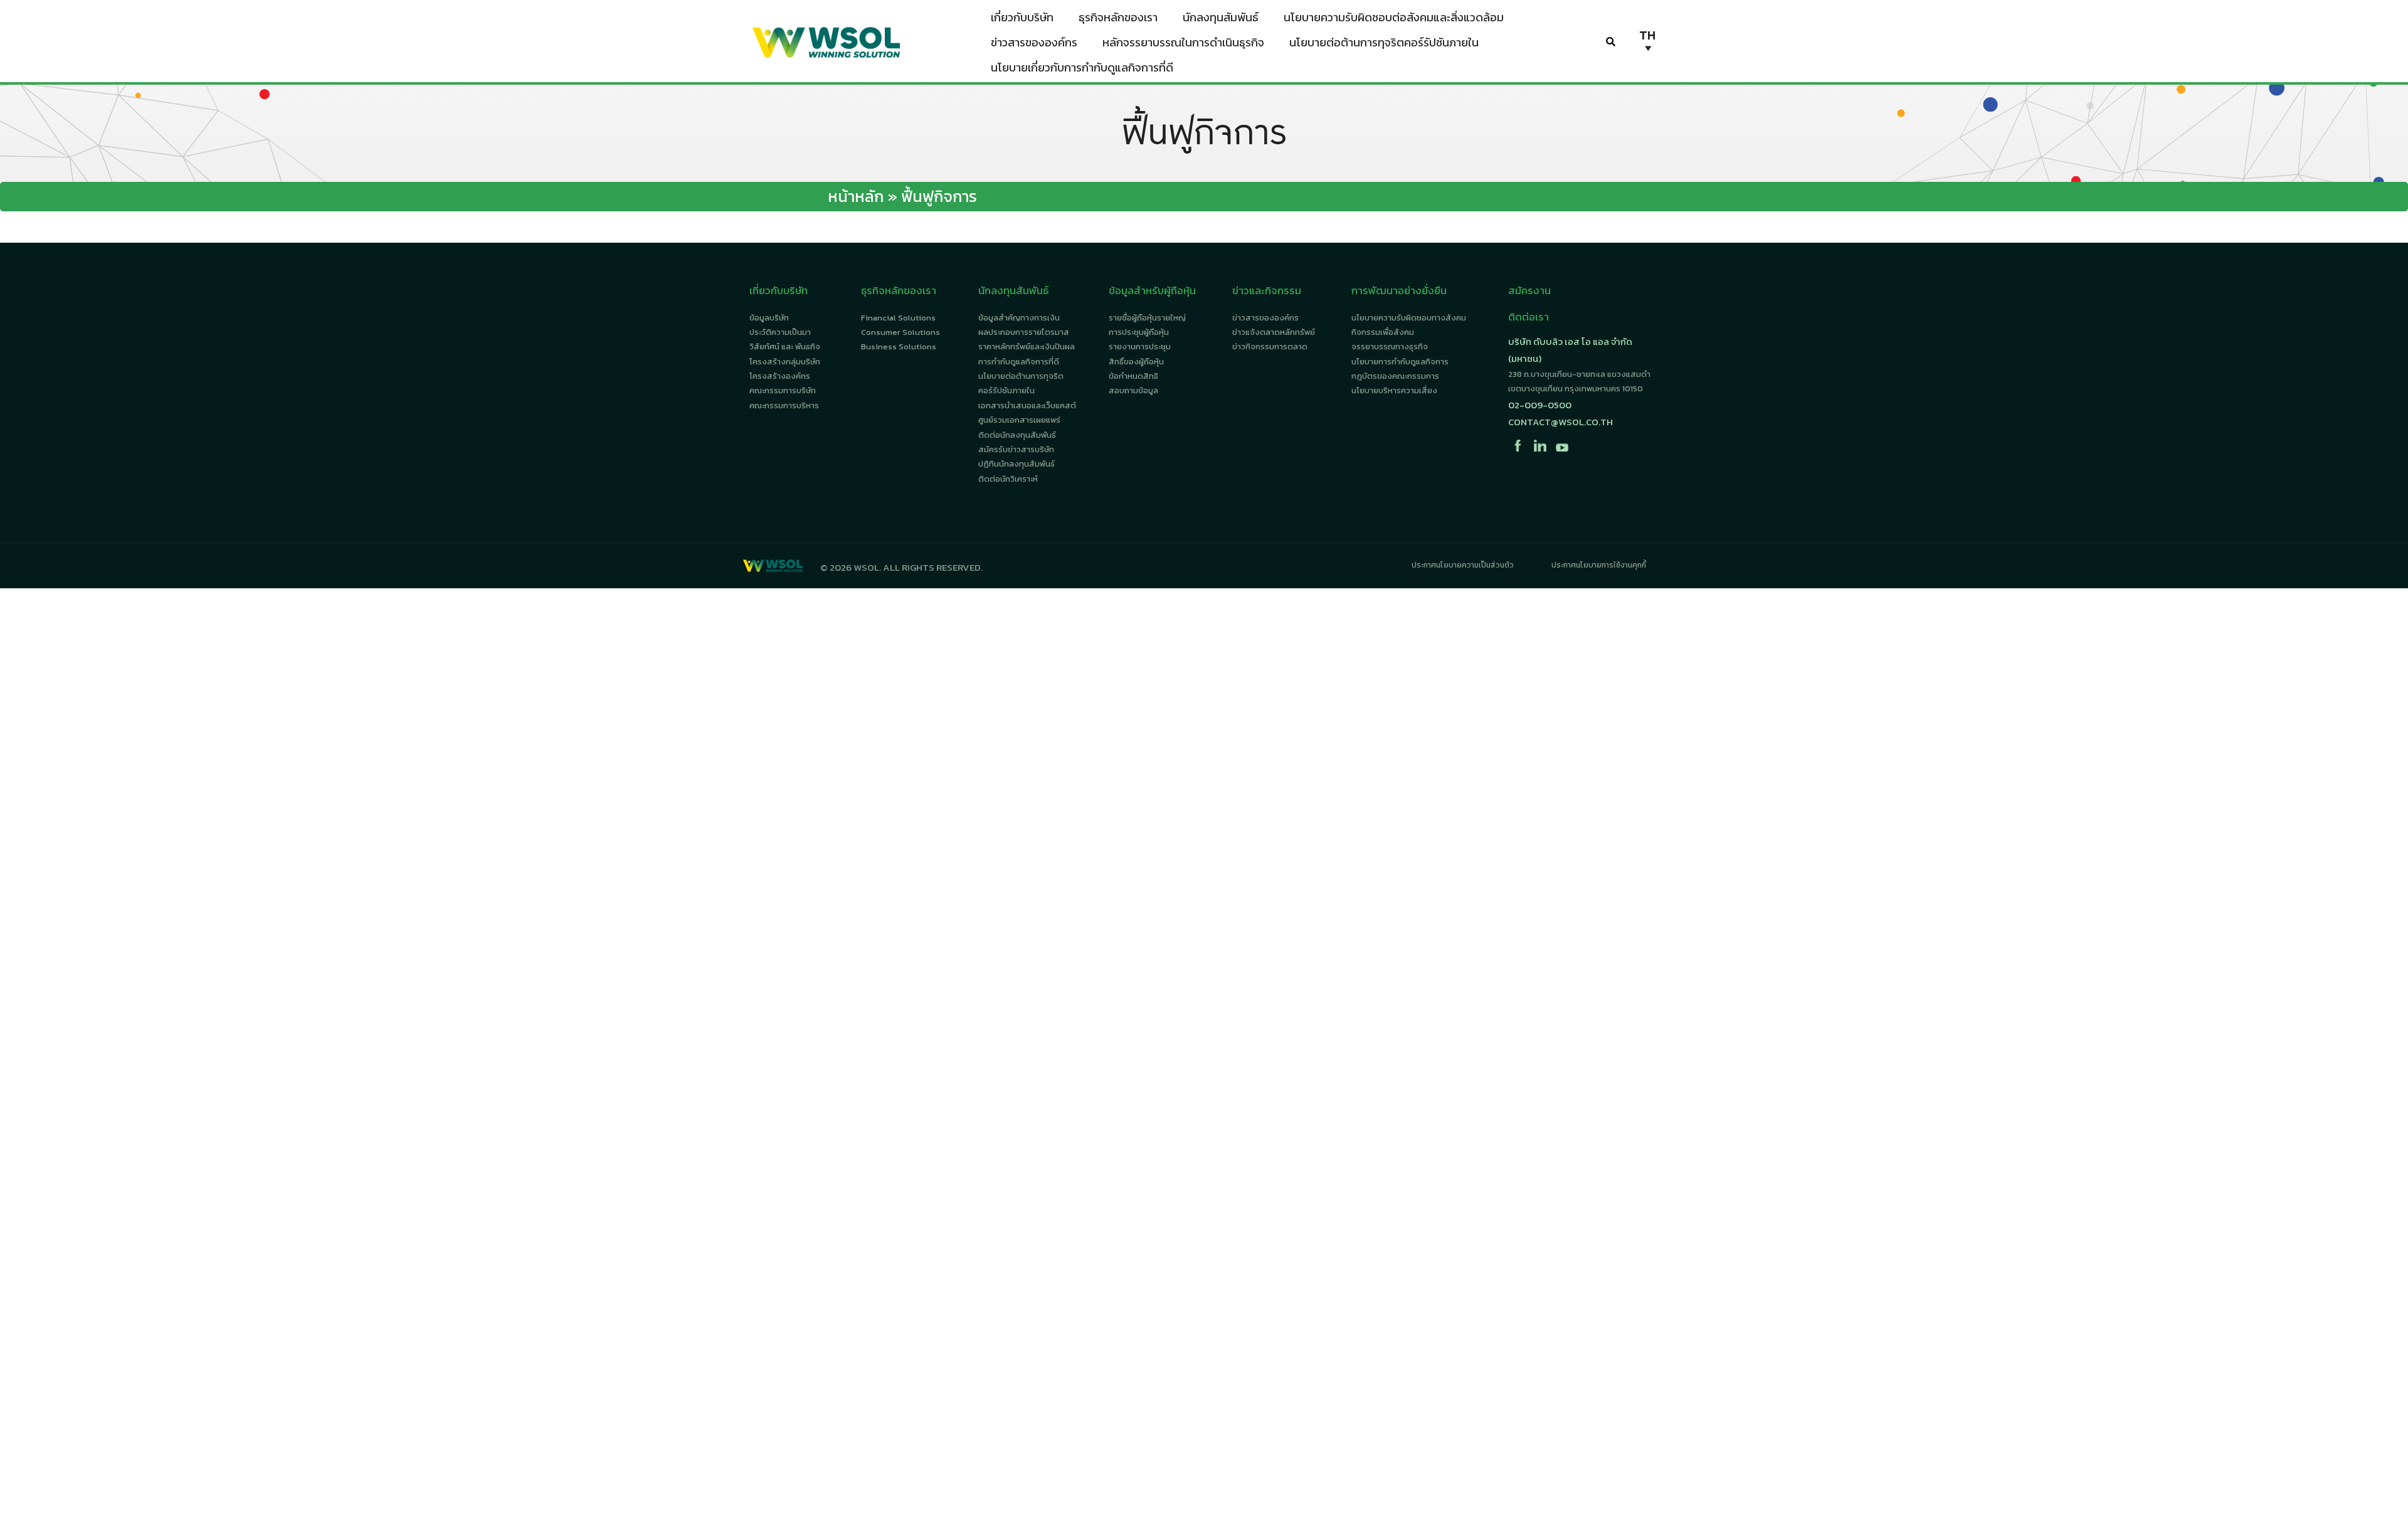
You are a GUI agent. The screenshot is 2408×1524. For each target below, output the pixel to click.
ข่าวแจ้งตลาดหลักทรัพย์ (1274, 332)
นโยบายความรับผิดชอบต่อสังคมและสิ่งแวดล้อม (1394, 17)
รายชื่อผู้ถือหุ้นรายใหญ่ (1147, 318)
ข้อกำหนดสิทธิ (1133, 376)
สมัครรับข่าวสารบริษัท (1016, 449)
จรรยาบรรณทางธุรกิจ (1390, 347)
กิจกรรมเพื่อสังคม (1383, 332)
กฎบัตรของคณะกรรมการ (1395, 376)
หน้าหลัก (856, 196)
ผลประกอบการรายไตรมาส (1024, 332)
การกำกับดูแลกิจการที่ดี (1019, 362)
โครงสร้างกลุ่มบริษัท (785, 362)
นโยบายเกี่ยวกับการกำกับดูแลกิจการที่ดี (1082, 67)
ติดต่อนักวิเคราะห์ (1008, 479)
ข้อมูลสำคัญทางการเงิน (1019, 318)
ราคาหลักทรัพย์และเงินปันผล (1027, 347)
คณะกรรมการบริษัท (783, 390)
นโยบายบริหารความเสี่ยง (1394, 390)
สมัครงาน (1529, 290)
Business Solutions (899, 347)
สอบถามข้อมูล (1133, 390)
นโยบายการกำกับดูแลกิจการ (1400, 362)
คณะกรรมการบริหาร (784, 405)
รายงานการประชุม (1140, 347)
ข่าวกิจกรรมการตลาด (1270, 347)
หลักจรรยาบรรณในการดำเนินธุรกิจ (1183, 42)
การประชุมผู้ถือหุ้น (1139, 332)
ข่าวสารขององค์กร (1034, 42)
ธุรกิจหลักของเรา (1118, 17)
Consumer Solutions (900, 332)
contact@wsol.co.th (1560, 422)
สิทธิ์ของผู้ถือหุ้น (1136, 362)
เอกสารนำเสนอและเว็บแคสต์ (1027, 405)
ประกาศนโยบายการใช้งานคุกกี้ (1599, 565)
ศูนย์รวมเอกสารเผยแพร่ (1019, 420)
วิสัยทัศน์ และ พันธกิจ (785, 347)
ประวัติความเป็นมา (780, 332)
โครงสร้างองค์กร (780, 376)
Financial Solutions (898, 318)
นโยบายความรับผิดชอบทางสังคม (1409, 318)
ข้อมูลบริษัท (769, 318)
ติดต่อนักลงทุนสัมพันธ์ (1017, 435)
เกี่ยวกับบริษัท (1022, 17)
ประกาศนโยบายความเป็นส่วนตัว (1463, 565)
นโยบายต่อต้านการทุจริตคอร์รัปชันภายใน (1384, 42)
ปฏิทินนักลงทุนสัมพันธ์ (1017, 464)
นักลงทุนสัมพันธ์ (1221, 17)
